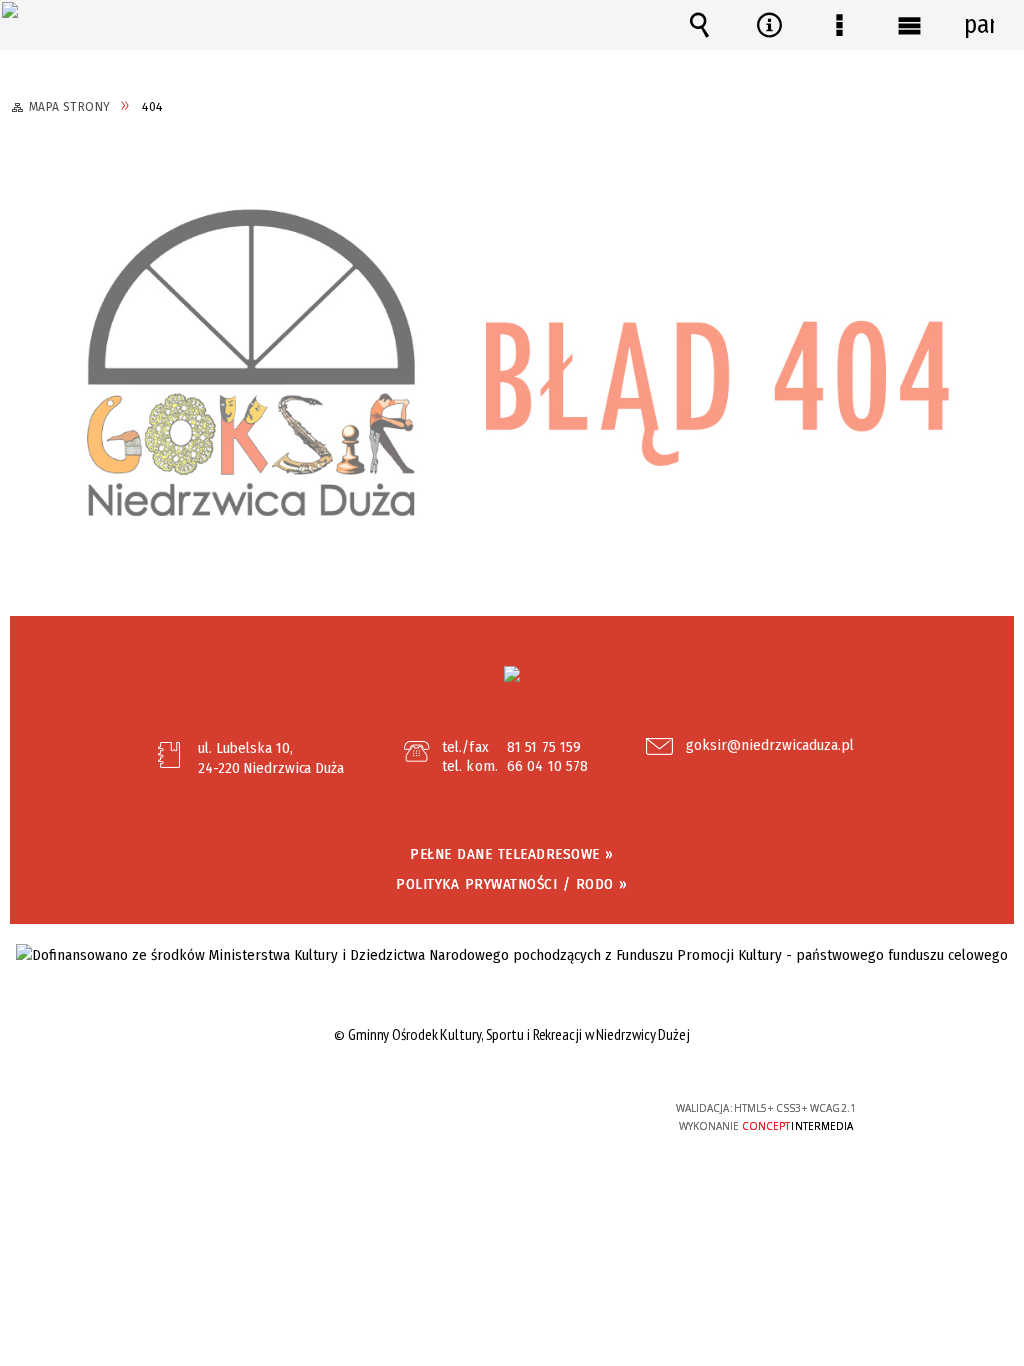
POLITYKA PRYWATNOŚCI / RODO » (512, 884)
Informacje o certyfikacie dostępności (257, 1121)
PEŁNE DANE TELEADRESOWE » (512, 854)
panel (979, 25)
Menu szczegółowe (839, 25)
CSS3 (510, 1116)
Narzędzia (769, 25)
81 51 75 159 (544, 747)
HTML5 (480, 1116)
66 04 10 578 (547, 766)
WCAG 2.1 (572, 1114)
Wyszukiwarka (699, 25)
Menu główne (909, 25)
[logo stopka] (512, 674)
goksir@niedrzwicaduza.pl (770, 746)
